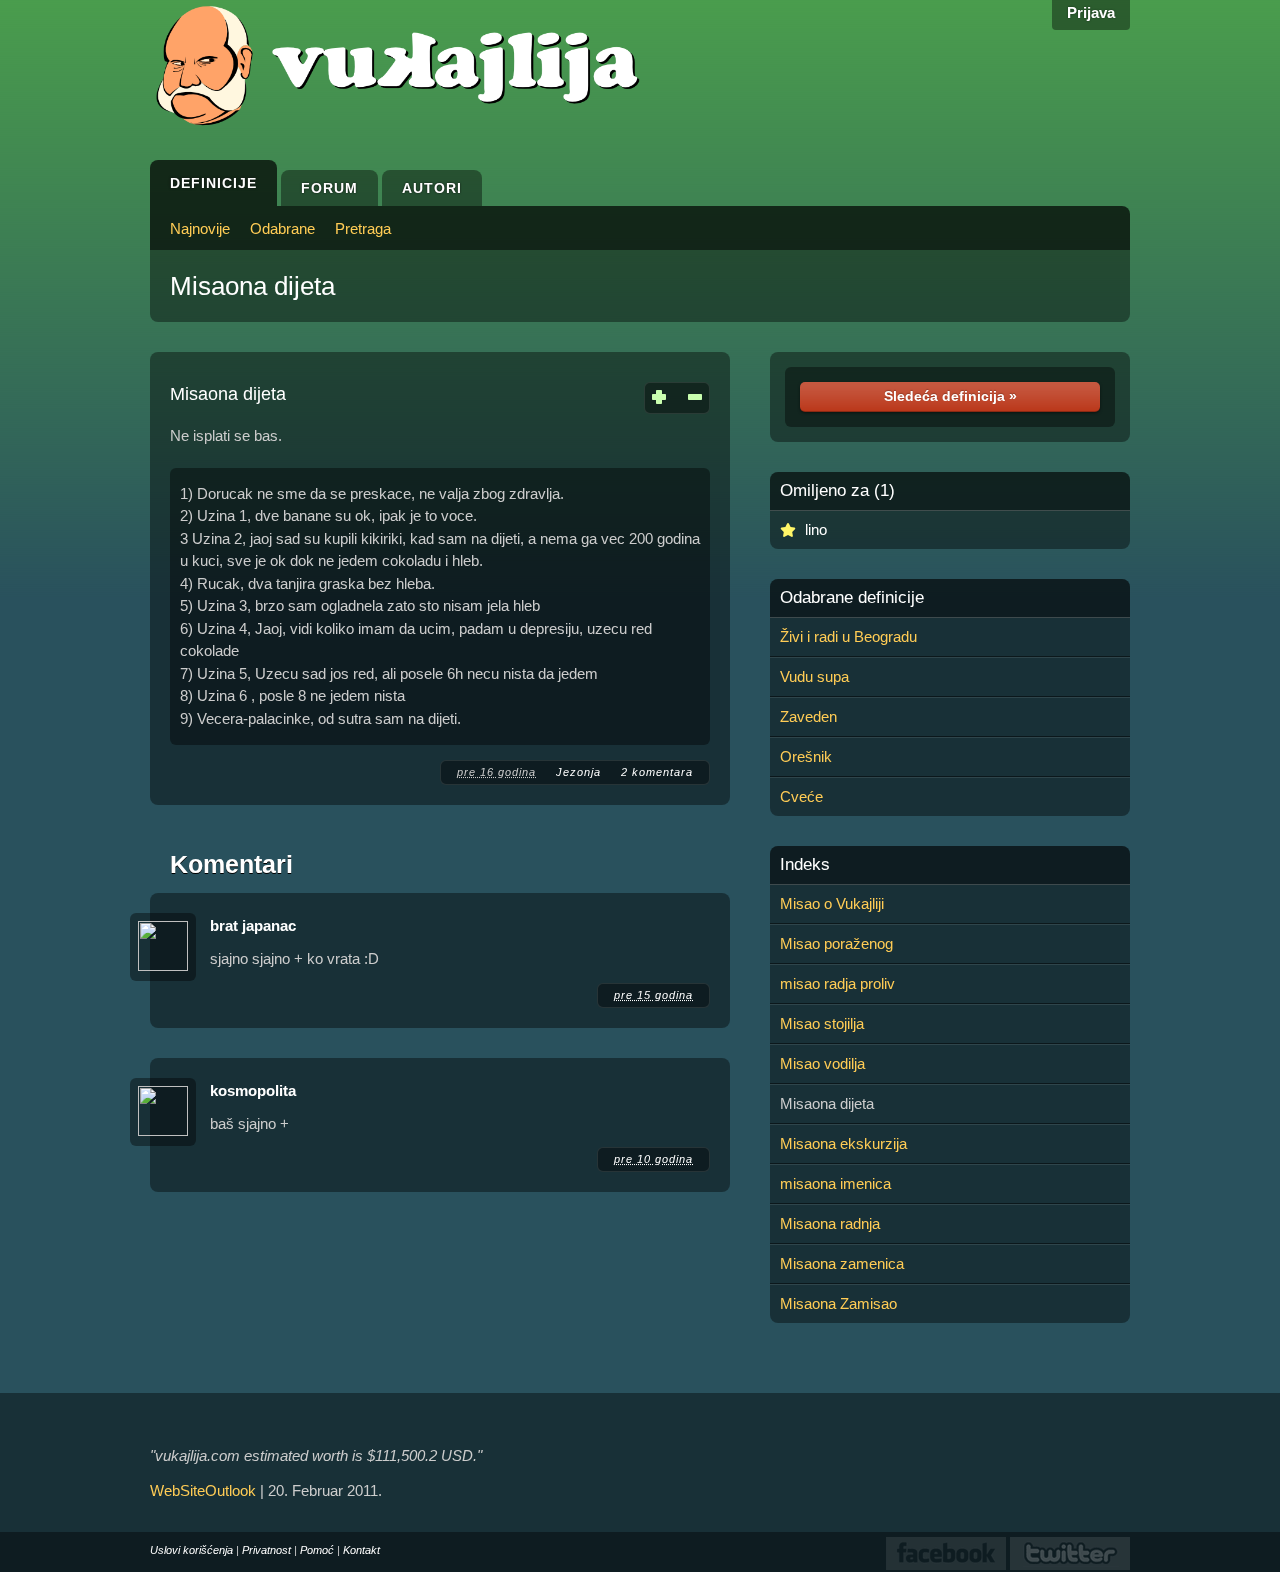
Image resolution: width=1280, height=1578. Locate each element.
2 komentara (657, 772)
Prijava (1091, 12)
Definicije (213, 183)
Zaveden (808, 716)
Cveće (801, 796)
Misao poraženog (836, 943)
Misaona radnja (830, 1223)
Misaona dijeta (252, 286)
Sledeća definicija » (950, 396)
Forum (329, 188)
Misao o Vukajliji (832, 903)
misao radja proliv (837, 983)
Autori (432, 188)
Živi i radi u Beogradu (848, 636)
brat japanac (253, 925)
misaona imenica (835, 1183)
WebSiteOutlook (203, 1490)
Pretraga (363, 228)
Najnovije (200, 228)
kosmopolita (253, 1090)
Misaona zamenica (842, 1263)
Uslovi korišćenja (191, 1550)
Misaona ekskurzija (843, 1143)
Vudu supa (814, 676)
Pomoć (317, 1550)
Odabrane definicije (852, 598)
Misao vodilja (822, 1063)
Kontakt (361, 1550)
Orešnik (806, 756)
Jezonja (578, 772)
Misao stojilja (822, 1023)
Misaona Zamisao (838, 1303)
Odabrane (282, 228)
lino (816, 529)
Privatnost (266, 1550)
